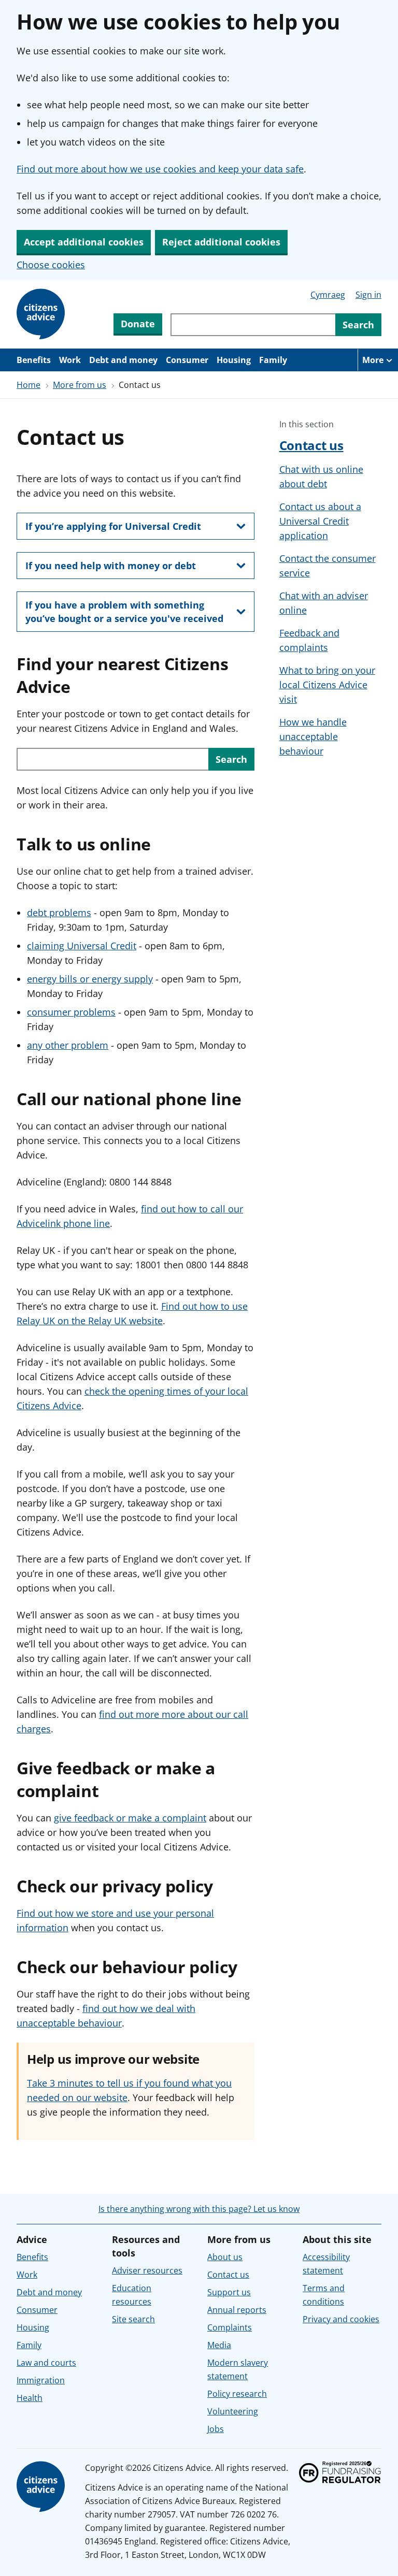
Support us (229, 2292)
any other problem (68, 1045)
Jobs (216, 2429)
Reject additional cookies (221, 242)
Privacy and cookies (341, 2319)
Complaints (230, 2327)
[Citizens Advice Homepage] (42, 314)
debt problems (59, 913)
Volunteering (233, 2411)
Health (30, 2398)
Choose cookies (51, 265)
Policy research (237, 2394)
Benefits (34, 360)
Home (29, 385)
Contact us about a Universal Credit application (320, 521)
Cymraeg (328, 295)
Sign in (368, 295)
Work (70, 360)
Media (219, 2345)
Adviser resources (147, 2270)
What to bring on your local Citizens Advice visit (327, 685)
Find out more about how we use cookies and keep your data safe (160, 169)
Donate (138, 324)
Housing (234, 360)
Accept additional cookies (84, 242)
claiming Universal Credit (82, 946)
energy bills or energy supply (90, 979)
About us (225, 2257)
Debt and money (123, 360)
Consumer (187, 360)
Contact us (311, 445)
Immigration (41, 2380)
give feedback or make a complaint (130, 1818)
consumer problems (71, 1012)
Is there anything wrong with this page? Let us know (199, 2209)
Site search (133, 2319)
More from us (80, 385)
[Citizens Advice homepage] (42, 2487)
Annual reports (237, 2310)
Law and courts (46, 2363)
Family (273, 360)
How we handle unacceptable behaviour (313, 736)
